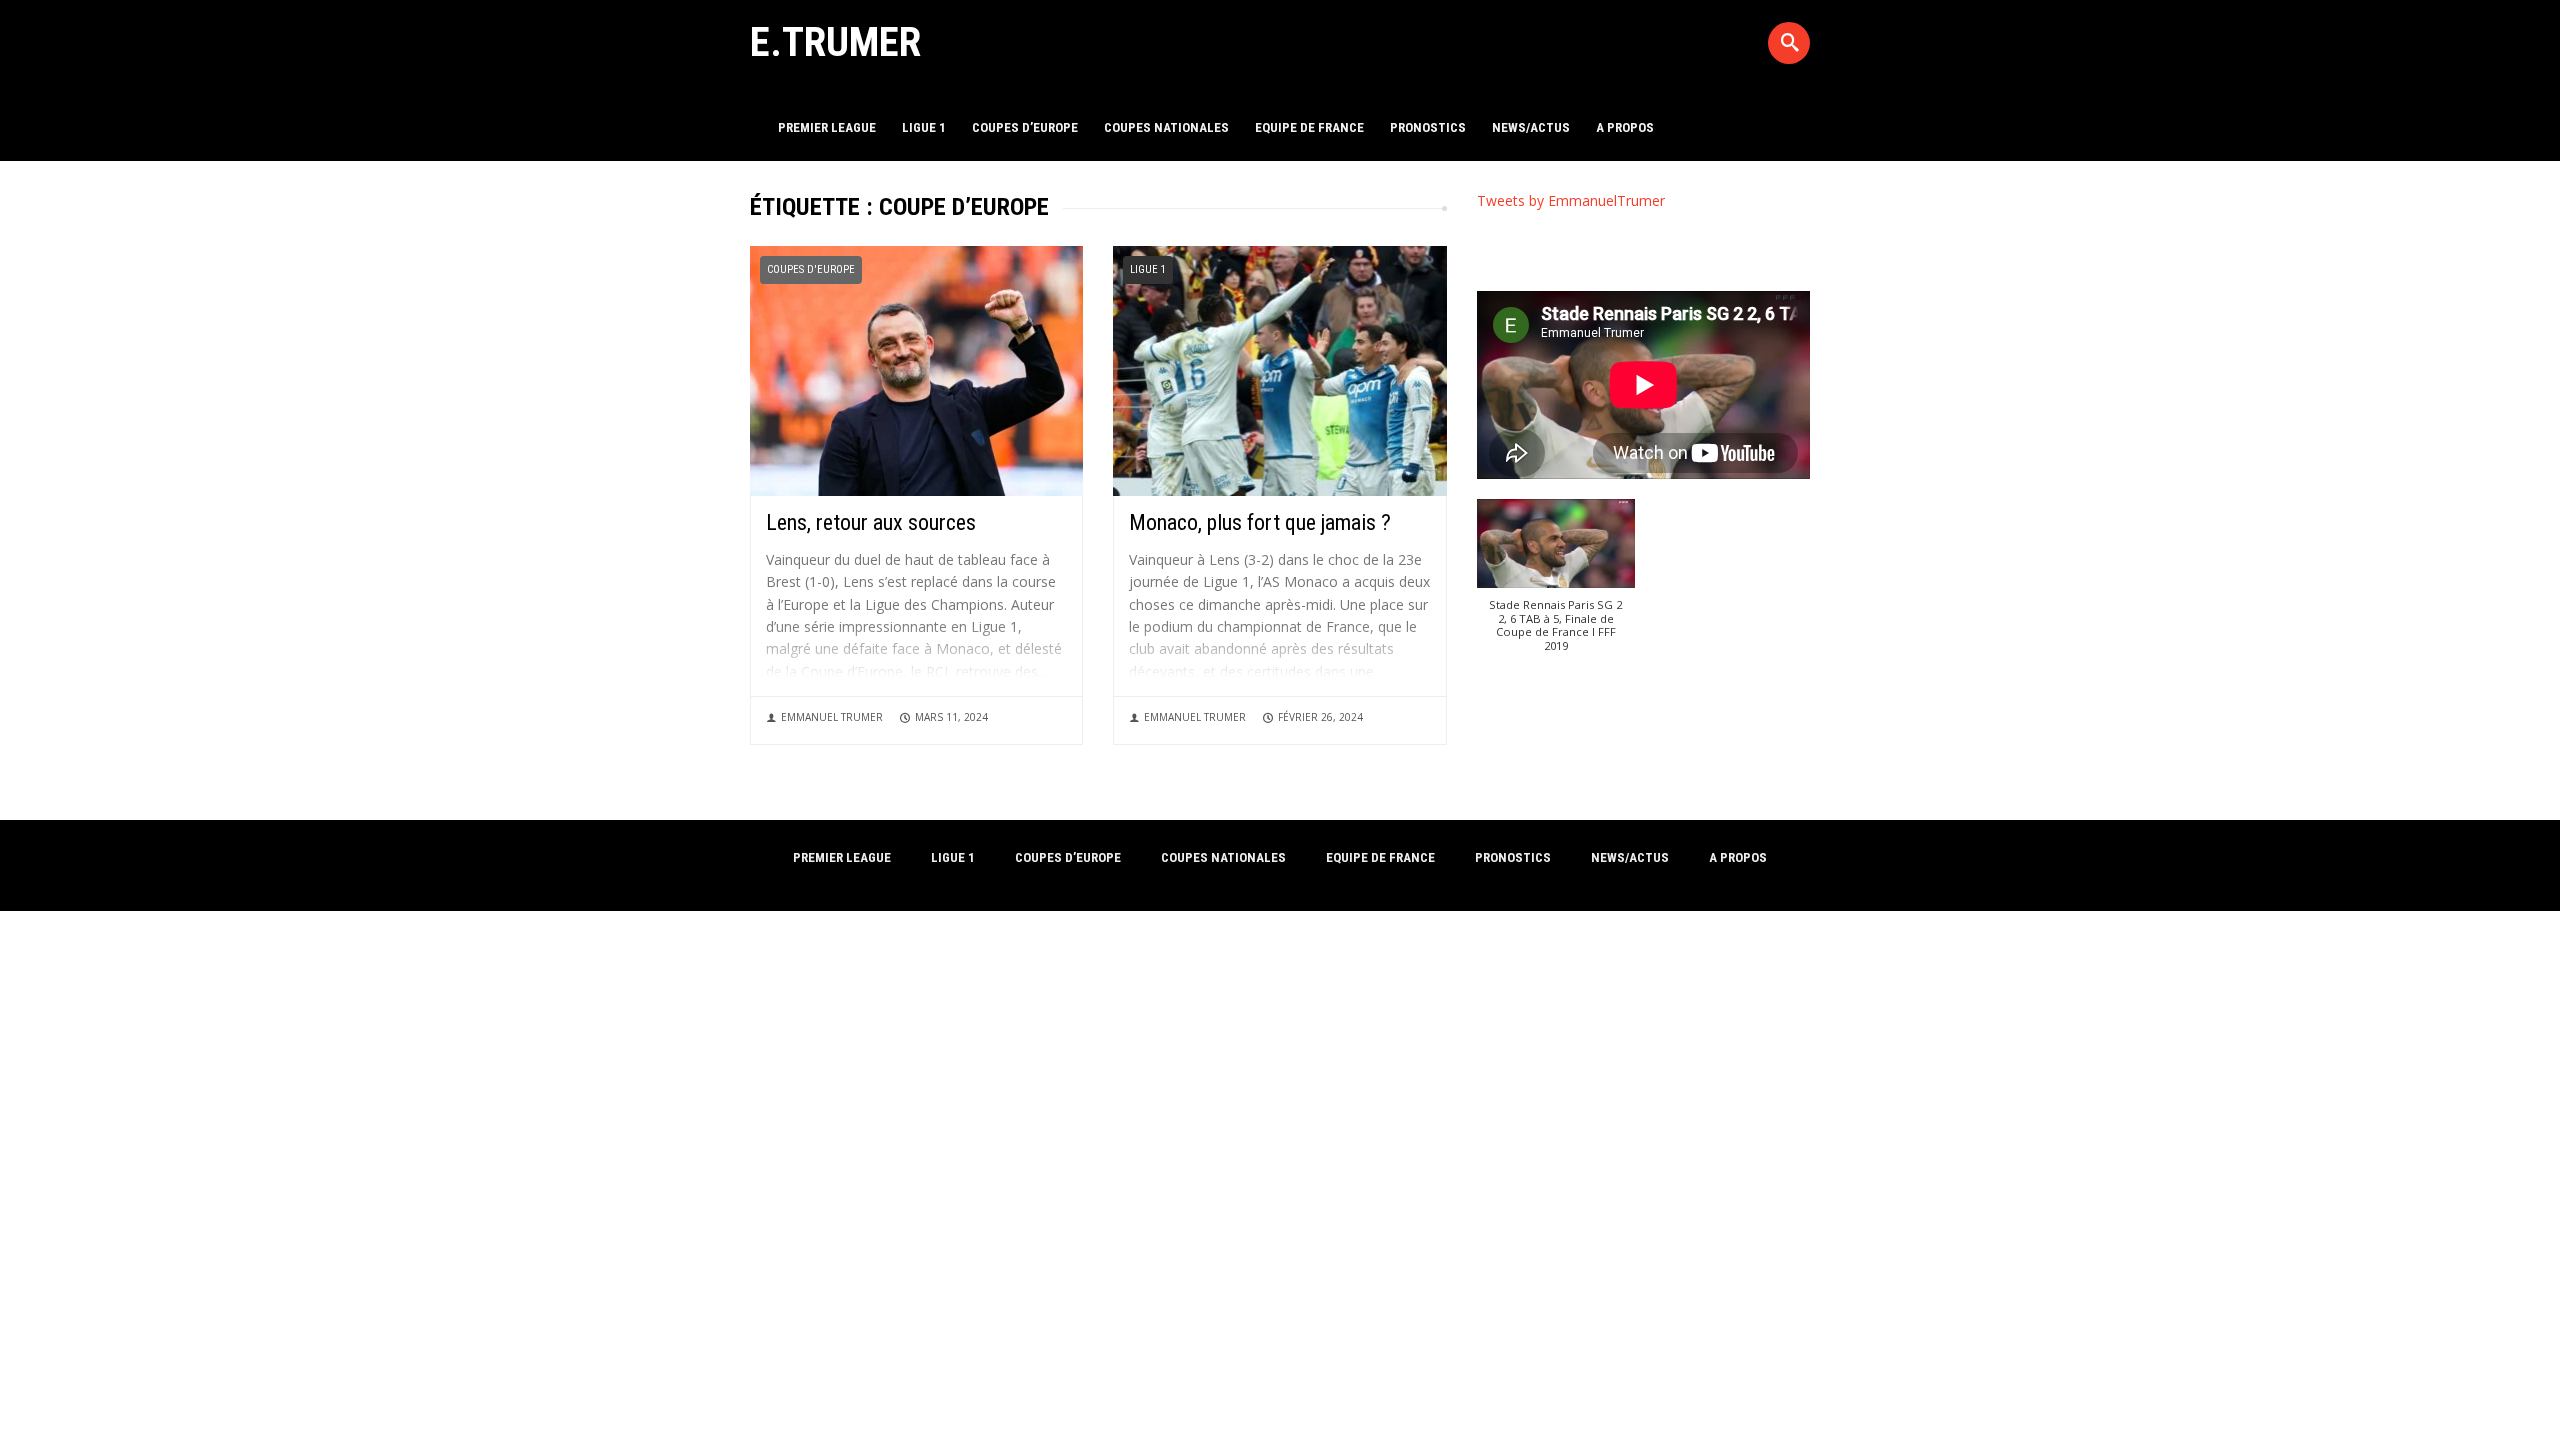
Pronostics (1428, 127)
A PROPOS (1625, 127)
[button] (1556, 585)
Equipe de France (1309, 127)
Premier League (827, 127)
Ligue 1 (924, 127)
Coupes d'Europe (811, 269)
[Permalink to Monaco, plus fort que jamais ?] (1279, 369)
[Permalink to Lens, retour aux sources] (916, 369)
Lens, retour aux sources (871, 522)
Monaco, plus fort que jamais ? (1260, 522)
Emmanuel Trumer (832, 717)
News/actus (1531, 127)
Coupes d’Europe (1025, 127)
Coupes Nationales (1166, 127)
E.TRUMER (835, 42)
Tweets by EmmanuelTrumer (1571, 200)
